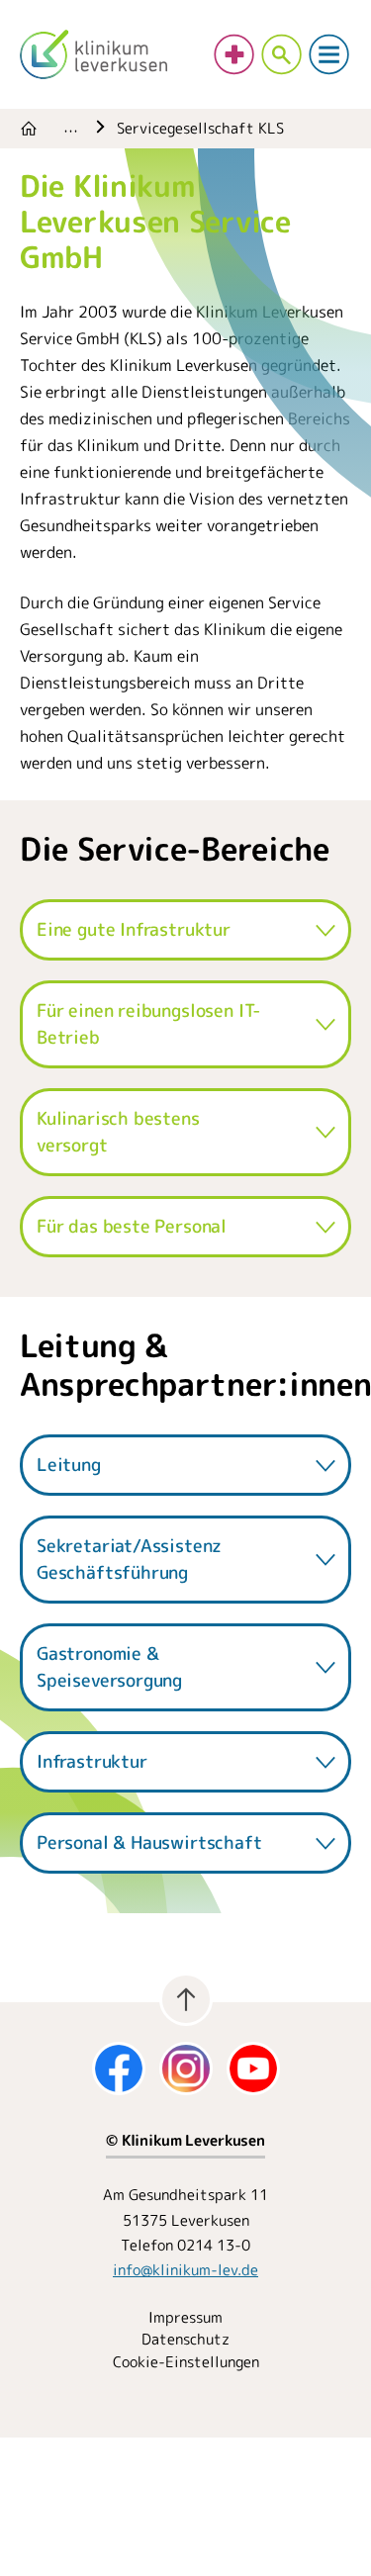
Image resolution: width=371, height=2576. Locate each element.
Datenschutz (185, 2339)
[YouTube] (253, 2069)
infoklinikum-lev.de (185, 2270)
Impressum (185, 2317)
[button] (185, 929)
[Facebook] (119, 2069)
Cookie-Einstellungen (186, 2362)
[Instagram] (186, 2069)
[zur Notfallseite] (234, 54)
